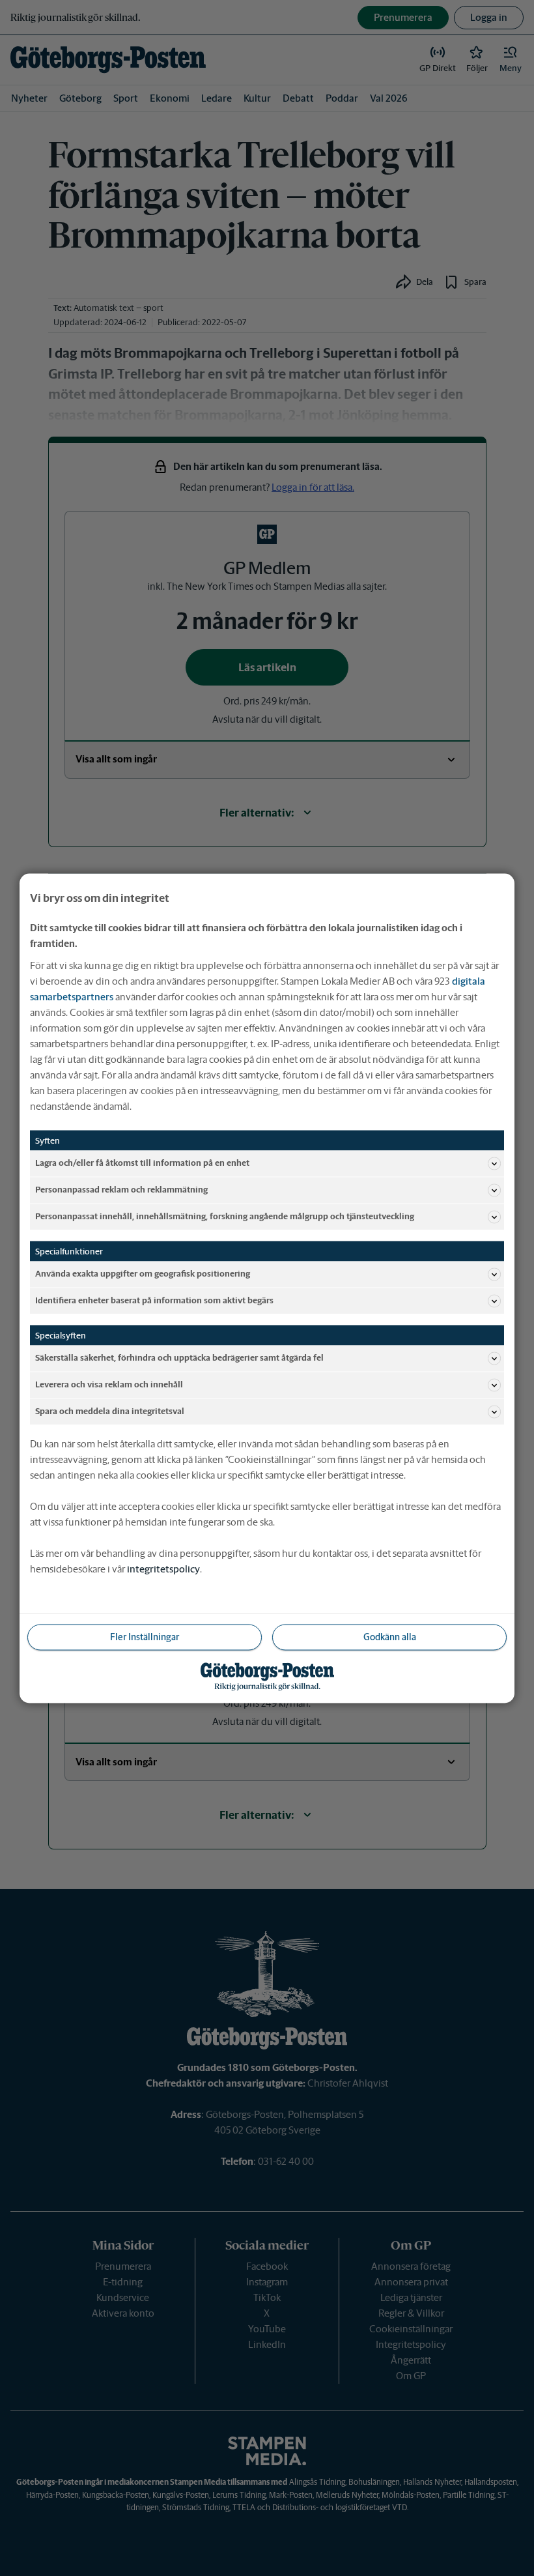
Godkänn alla (390, 1636)
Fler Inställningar (145, 1636)
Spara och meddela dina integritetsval (110, 1411)
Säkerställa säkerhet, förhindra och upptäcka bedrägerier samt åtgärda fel (179, 1358)
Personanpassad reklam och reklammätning (121, 1190)
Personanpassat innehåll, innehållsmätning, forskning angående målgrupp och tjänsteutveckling (225, 1216)
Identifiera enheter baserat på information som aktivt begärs (154, 1300)
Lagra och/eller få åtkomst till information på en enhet (142, 1163)
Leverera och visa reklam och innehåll (109, 1384)
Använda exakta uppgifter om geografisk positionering (143, 1274)
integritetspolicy (163, 1568)
